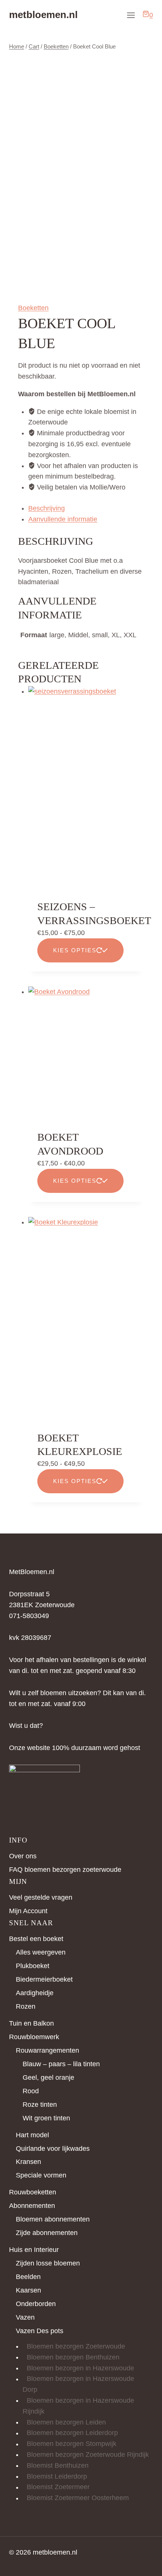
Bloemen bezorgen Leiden (66, 2422)
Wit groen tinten (46, 2118)
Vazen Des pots (40, 2331)
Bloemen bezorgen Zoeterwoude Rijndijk (88, 2455)
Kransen (28, 2162)
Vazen (25, 2317)
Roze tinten (40, 2105)
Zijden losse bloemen (48, 2263)
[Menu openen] (131, 15)
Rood (31, 2091)
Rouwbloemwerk (34, 2037)
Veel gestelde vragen (41, 1897)
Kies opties (75, 950)
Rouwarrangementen (47, 2050)
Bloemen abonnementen (53, 2219)
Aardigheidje (35, 1993)
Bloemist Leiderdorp (57, 2476)
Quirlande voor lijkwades (53, 2149)
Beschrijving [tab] (47, 508)
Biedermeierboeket (44, 1979)
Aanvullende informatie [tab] (63, 519)
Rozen (26, 2006)
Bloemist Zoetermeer (58, 2487)
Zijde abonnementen (47, 2233)
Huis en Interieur (34, 2250)
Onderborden (36, 2304)
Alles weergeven (41, 1952)
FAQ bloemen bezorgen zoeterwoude (65, 1870)
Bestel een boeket (36, 1939)
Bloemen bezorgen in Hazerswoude (80, 2368)
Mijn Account (28, 1911)
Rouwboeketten (33, 2192)
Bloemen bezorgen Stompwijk (72, 2444)
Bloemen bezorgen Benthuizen (73, 2357)
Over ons (23, 1856)
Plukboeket (33, 1966)
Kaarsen (28, 2290)
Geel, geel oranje (48, 2077)
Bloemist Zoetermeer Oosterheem (78, 2498)
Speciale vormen (41, 2175)
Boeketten (33, 308)
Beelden (28, 2277)
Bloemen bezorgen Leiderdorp (72, 2433)
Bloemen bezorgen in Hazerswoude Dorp (78, 2384)
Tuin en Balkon (31, 2023)
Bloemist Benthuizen (58, 2465)
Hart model (32, 2135)
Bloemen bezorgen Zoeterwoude (76, 2346)
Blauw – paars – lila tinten (61, 2064)
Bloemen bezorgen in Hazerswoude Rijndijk (78, 2406)
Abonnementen (32, 2206)
